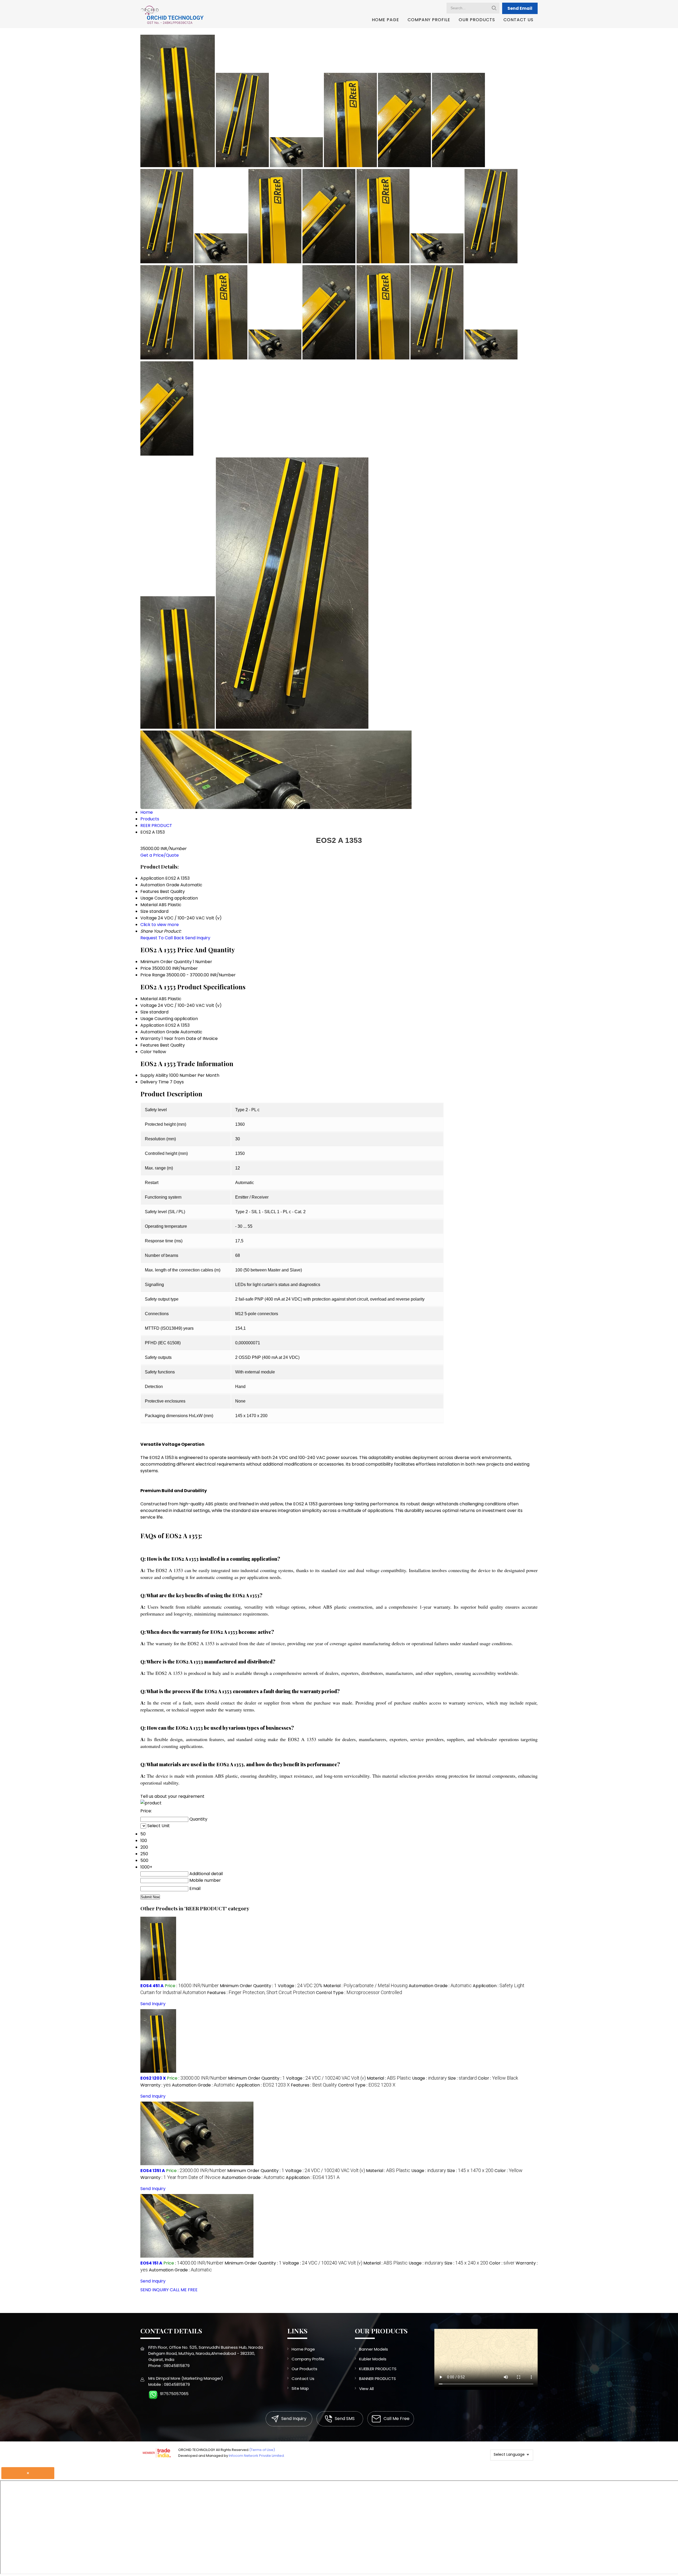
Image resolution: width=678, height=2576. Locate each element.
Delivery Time (155, 1082)
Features (150, 1045)
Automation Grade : (440, 1986)
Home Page (385, 20)
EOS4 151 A (151, 2263)
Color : (498, 2078)
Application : (263, 2085)
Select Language (509, 2454)
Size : (462, 2078)
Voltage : (300, 1986)
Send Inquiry (198, 938)
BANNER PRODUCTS (378, 2379)
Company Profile (429, 20)
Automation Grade (160, 1032)
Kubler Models (373, 2359)
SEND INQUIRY (155, 2290)
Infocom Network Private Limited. (257, 2456)
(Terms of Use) (262, 2450)
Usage (147, 1019)
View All (366, 2389)
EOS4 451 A (152, 1986)
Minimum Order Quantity (166, 962)
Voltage (149, 1005)
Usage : (429, 2078)
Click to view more (160, 925)
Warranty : (156, 2085)
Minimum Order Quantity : (248, 1986)
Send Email (520, 8)
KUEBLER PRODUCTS (378, 2369)
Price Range (153, 975)
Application (152, 1025)
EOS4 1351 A (153, 2171)
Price (146, 968)
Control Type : (359, 1993)
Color (146, 1052)
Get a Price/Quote (160, 855)
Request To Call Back (162, 938)
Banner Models (374, 2349)
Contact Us (518, 20)
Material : (365, 1986)
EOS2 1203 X (153, 2078)
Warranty (150, 1038)
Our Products (477, 20)
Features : (261, 1993)
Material (149, 999)
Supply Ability (154, 1075)
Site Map (300, 2388)
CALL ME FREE (184, 2290)
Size (144, 1012)
